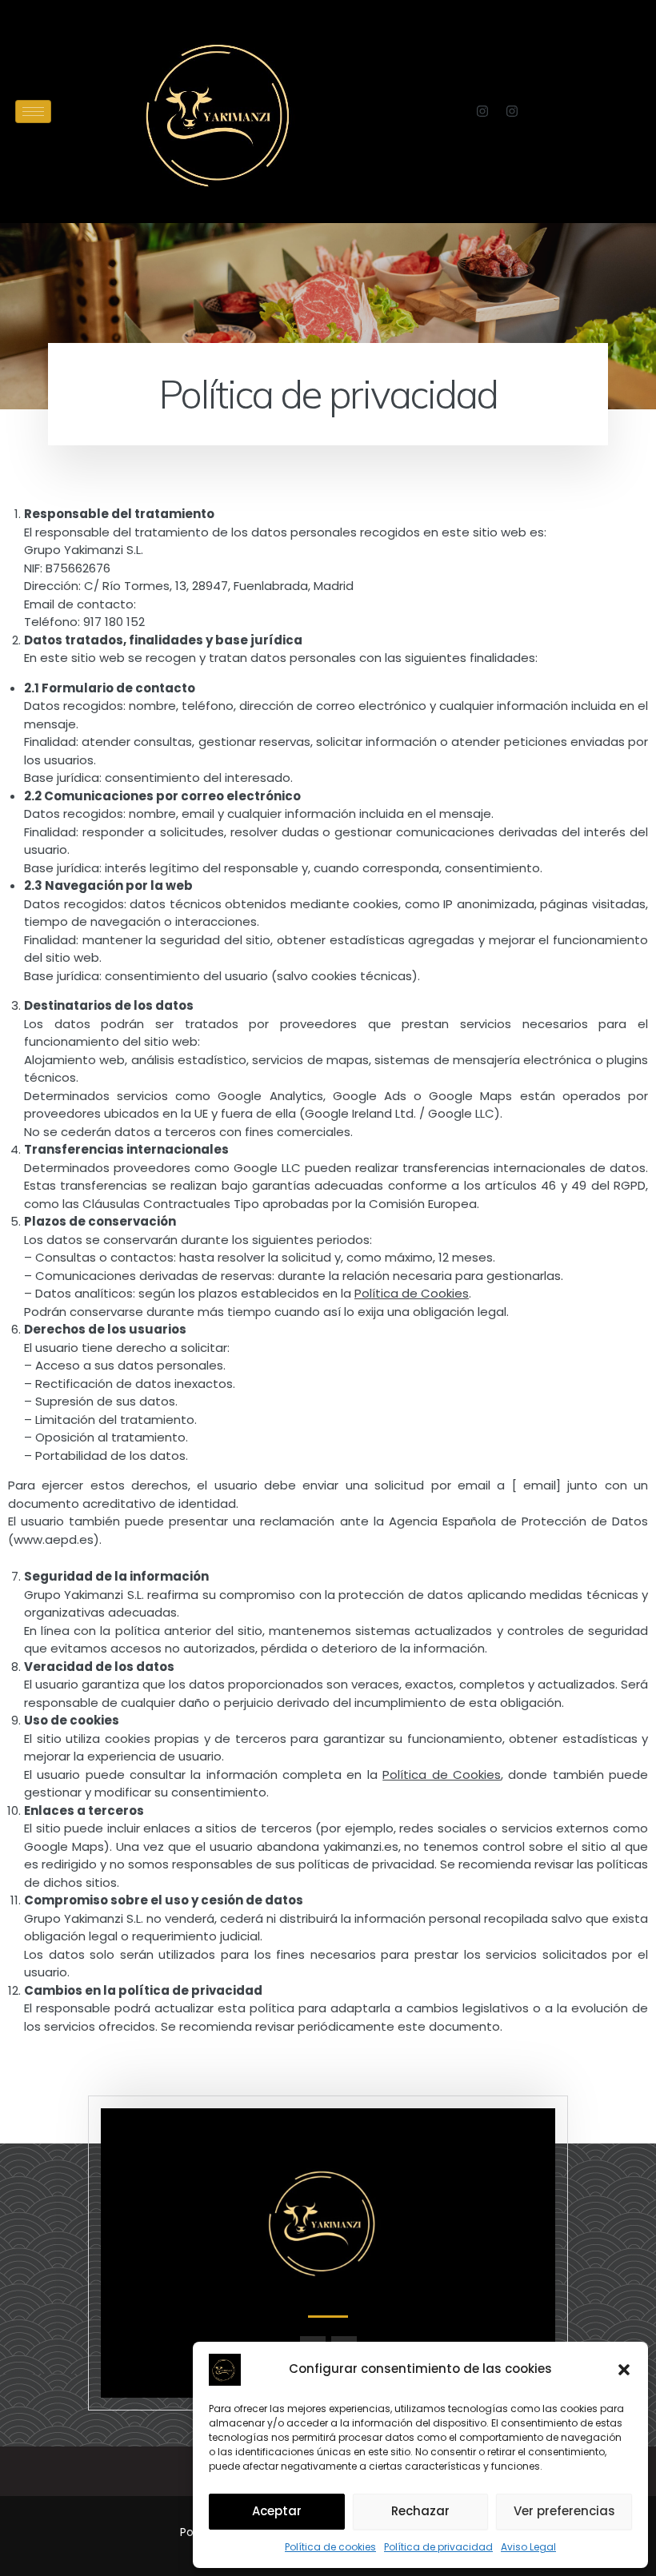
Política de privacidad (438, 2547)
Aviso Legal (528, 2547)
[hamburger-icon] (33, 112)
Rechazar (420, 2511)
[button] (624, 2370)
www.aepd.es (54, 1539)
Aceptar (277, 2511)
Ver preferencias (564, 2511)
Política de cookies (330, 2547)
